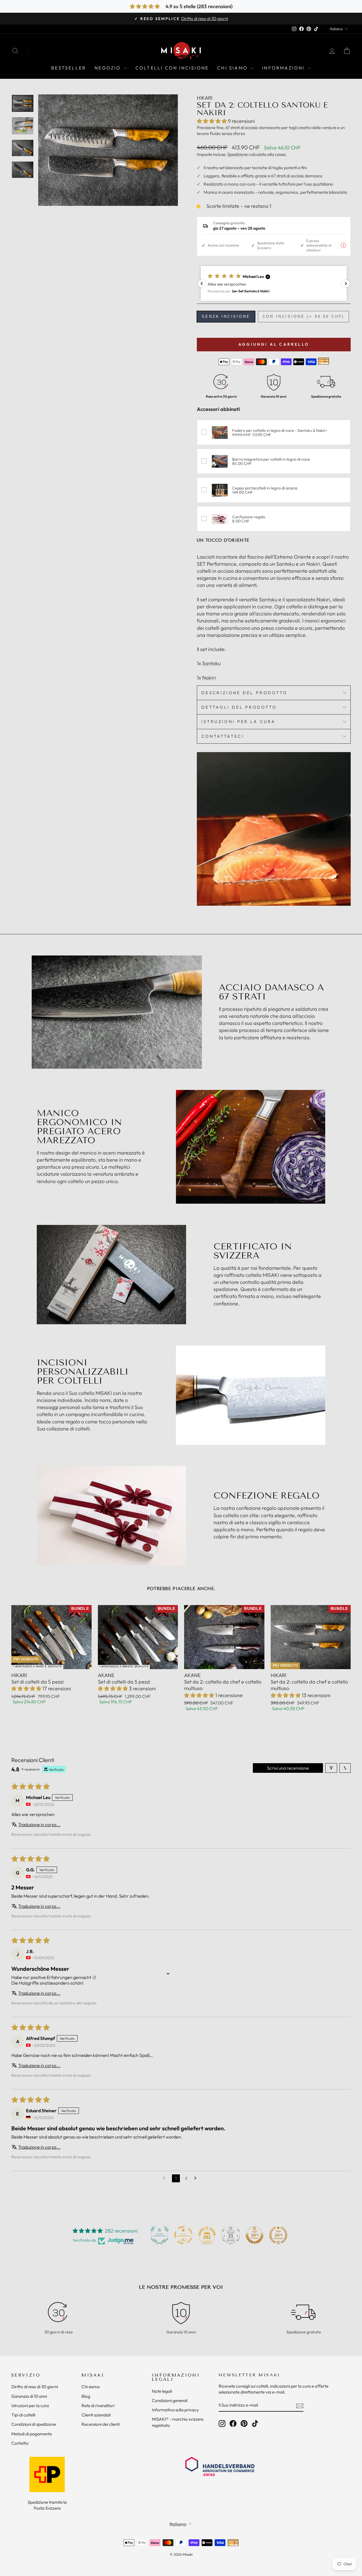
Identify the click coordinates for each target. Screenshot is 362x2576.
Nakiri (323, 599)
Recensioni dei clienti (101, 2424)
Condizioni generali (170, 2400)
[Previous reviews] (202, 284)
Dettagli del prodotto (239, 707)
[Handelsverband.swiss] (220, 2466)
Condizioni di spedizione (34, 2424)
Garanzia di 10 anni (29, 2396)
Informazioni (284, 68)
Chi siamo (233, 68)
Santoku (268, 599)
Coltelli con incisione (172, 68)
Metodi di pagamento (32, 2434)
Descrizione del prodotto (244, 693)
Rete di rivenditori (98, 2406)
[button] (212, 121)
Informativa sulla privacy (175, 2410)
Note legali (162, 2391)
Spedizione (238, 154)
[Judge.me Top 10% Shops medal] (255, 2235)
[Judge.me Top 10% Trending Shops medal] (278, 2235)
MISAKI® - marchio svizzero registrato (178, 2422)
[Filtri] (331, 1768)
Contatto (20, 2443)
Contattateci (223, 736)
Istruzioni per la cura (238, 722)
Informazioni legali (176, 2377)
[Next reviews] (346, 284)
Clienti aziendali (96, 2415)
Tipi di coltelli (23, 2415)
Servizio (26, 2375)
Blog (86, 2396)
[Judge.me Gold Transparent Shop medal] (183, 2235)
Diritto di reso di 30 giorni (35, 2387)
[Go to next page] (197, 2178)
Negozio (109, 68)
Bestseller (69, 68)
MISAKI (93, 2375)
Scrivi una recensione (288, 1768)
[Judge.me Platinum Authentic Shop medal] (160, 2235)
